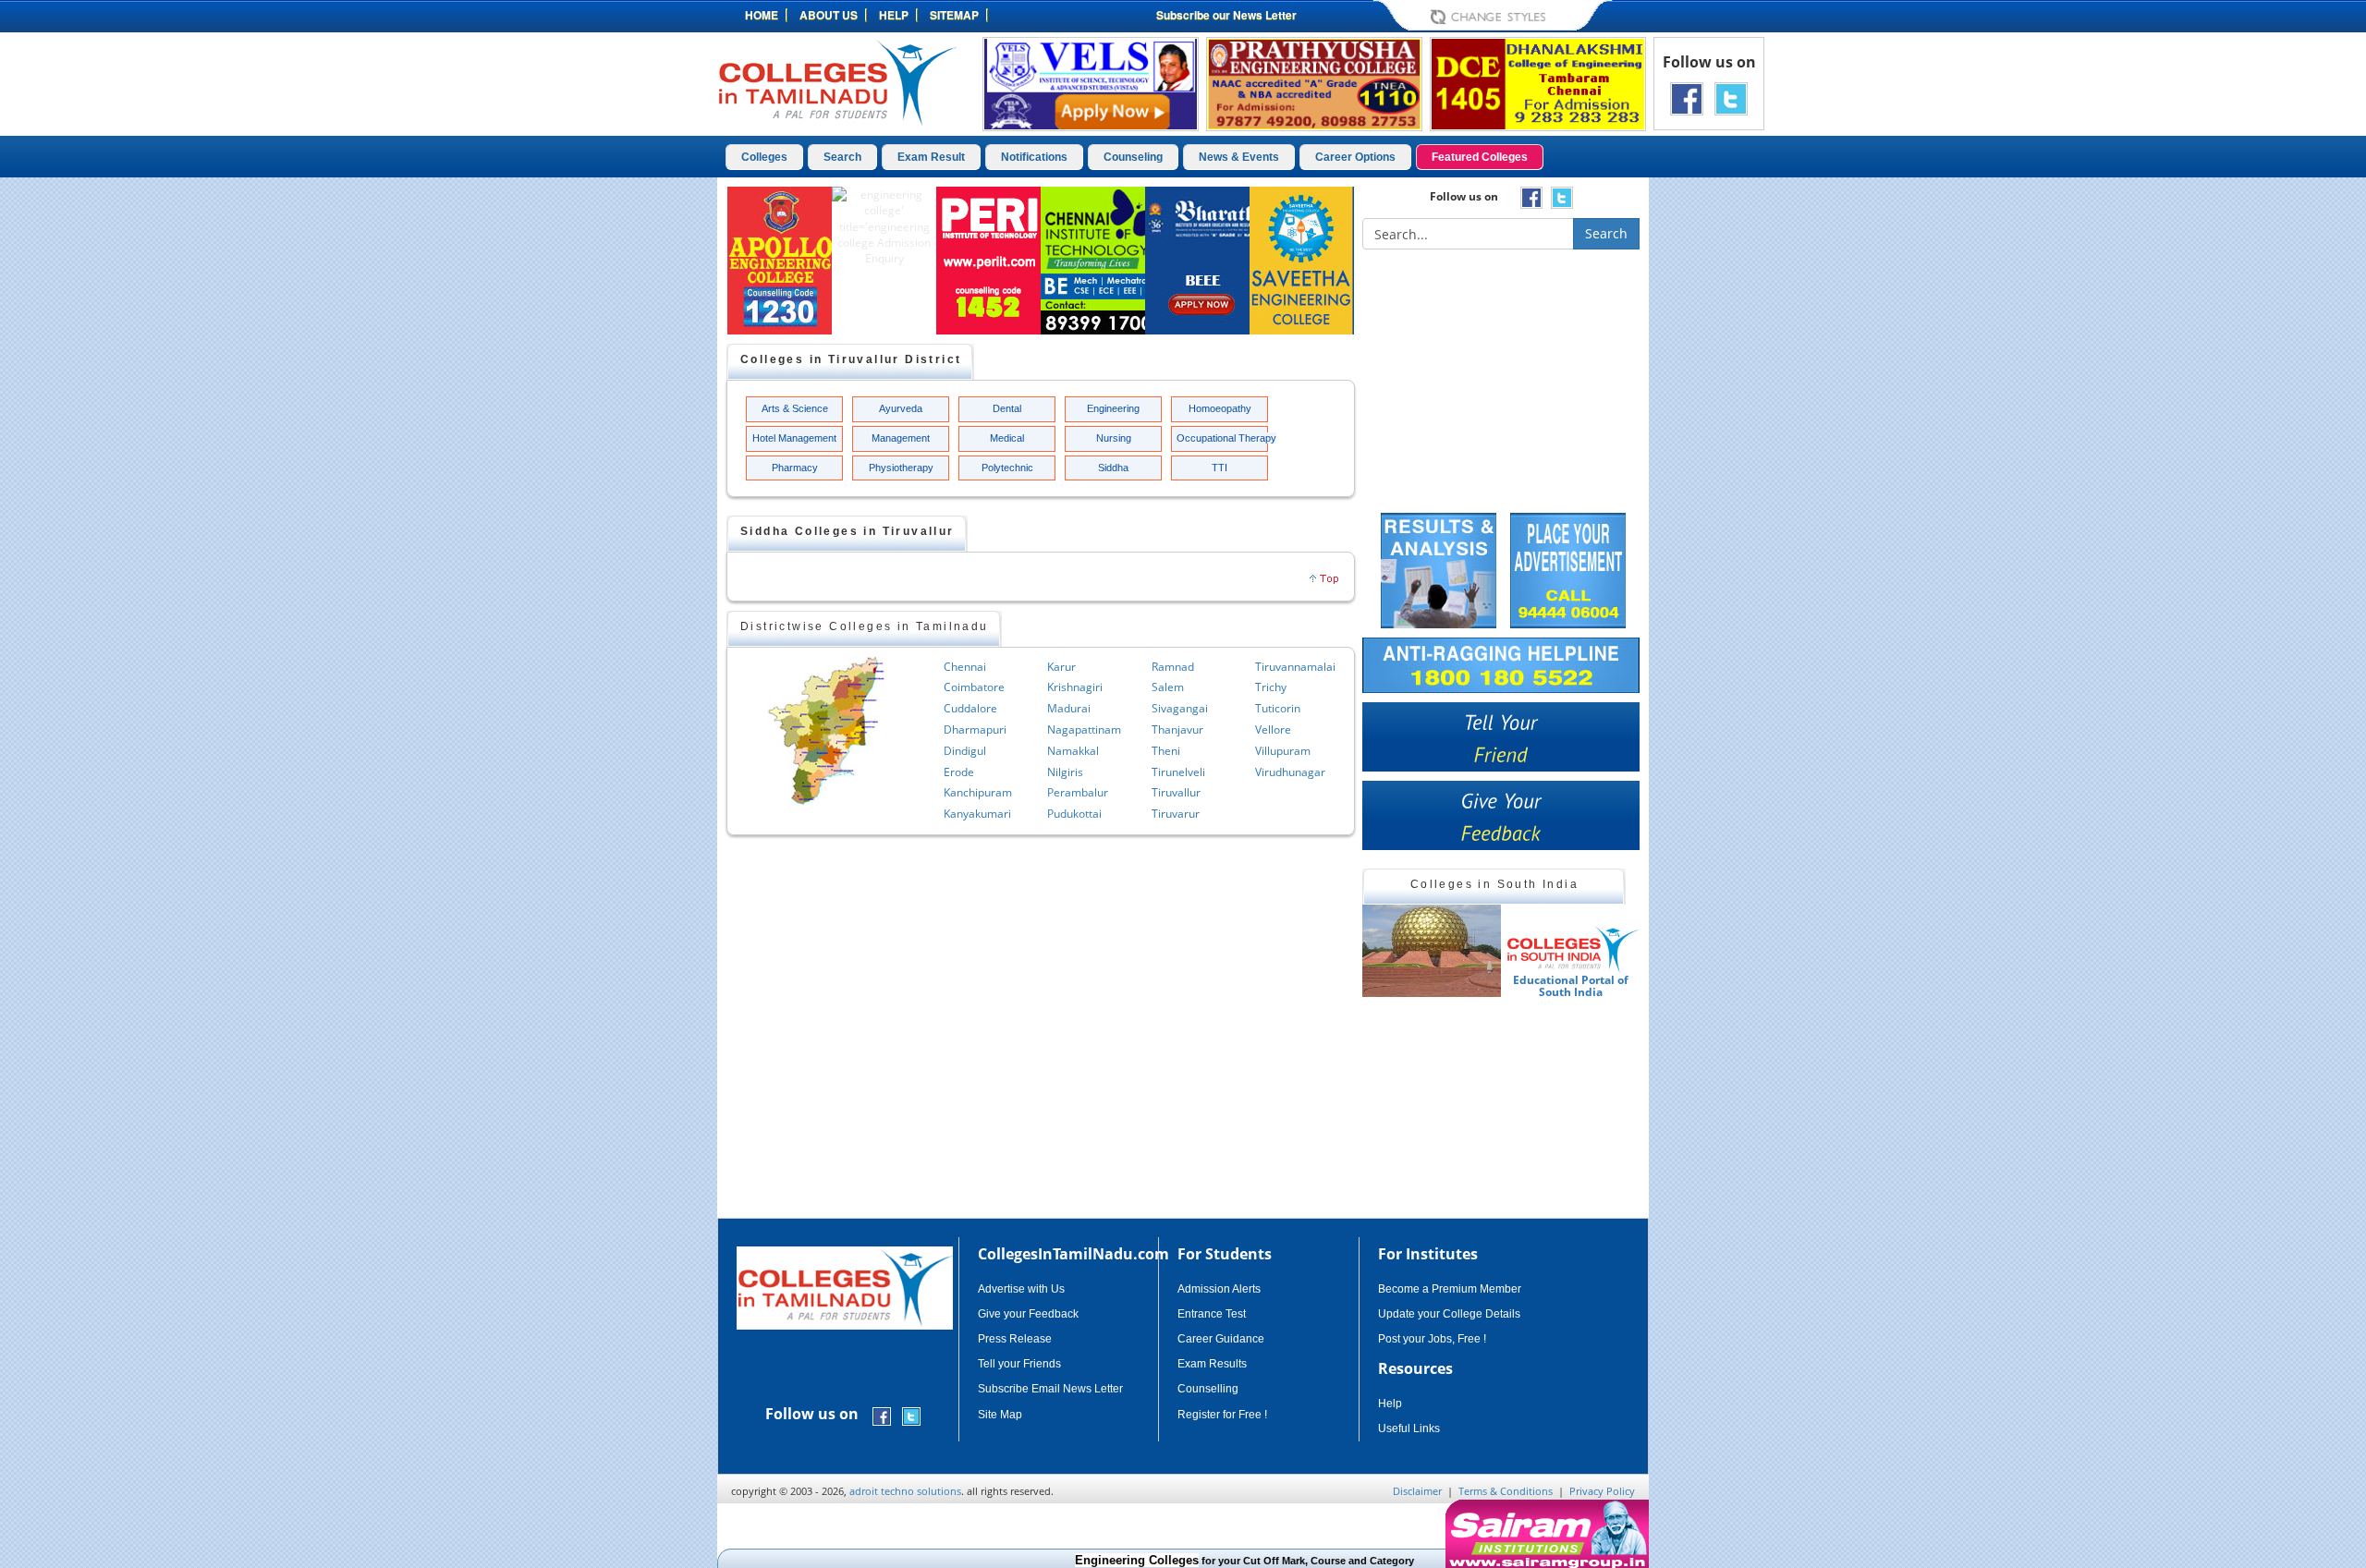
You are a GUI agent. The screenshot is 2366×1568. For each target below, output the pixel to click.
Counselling (1208, 1389)
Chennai (965, 667)
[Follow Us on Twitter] (1731, 97)
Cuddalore (970, 708)
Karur (1061, 667)
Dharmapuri (975, 729)
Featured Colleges (1480, 157)
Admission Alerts (1219, 1289)
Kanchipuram (978, 792)
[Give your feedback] (1501, 815)
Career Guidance (1221, 1339)
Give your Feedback (1028, 1314)
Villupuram (1283, 751)
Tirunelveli (1178, 772)
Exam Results (1212, 1364)
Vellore (1273, 729)
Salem (1168, 687)
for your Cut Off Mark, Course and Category (1200, 1561)
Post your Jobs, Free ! (1432, 1339)
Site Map (1000, 1415)
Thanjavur (1177, 729)
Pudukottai (1074, 814)
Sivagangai (1180, 708)
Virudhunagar (1290, 772)
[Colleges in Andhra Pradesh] (1433, 951)
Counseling (1133, 157)
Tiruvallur (1176, 792)
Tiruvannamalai (1295, 667)
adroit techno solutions (905, 1491)
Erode (959, 772)
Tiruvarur (1176, 814)
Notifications (1034, 157)
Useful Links (1409, 1428)
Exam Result (931, 157)
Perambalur (1078, 792)
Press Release (1015, 1339)
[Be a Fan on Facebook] (1687, 97)
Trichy (1271, 687)
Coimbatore (974, 687)
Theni (1166, 751)
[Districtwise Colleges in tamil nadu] (826, 731)
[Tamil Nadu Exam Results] (1439, 569)
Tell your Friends (1019, 1364)
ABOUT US (829, 15)
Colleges (764, 157)
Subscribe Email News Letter (1050, 1389)
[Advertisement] (1727, 460)
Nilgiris (1065, 772)
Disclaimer (1417, 1491)
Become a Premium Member (1450, 1289)
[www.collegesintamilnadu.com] (837, 82)
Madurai (1069, 708)
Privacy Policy (1602, 1491)
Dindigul (965, 751)
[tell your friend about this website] (1501, 737)
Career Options (1355, 157)
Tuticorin (1278, 708)
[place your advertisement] (1568, 569)
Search (842, 157)
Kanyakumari (977, 814)
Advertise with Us (1021, 1289)
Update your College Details (1449, 1314)
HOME (762, 15)
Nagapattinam (1084, 729)
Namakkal (1073, 751)
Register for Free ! (1222, 1415)
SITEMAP (954, 15)
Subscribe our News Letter (1226, 15)
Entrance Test (1212, 1314)
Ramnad (1173, 667)
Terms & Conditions (1506, 1491)
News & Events (1239, 157)
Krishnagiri (1075, 687)
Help (1390, 1404)
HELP (894, 15)
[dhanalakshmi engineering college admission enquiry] (1538, 83)
